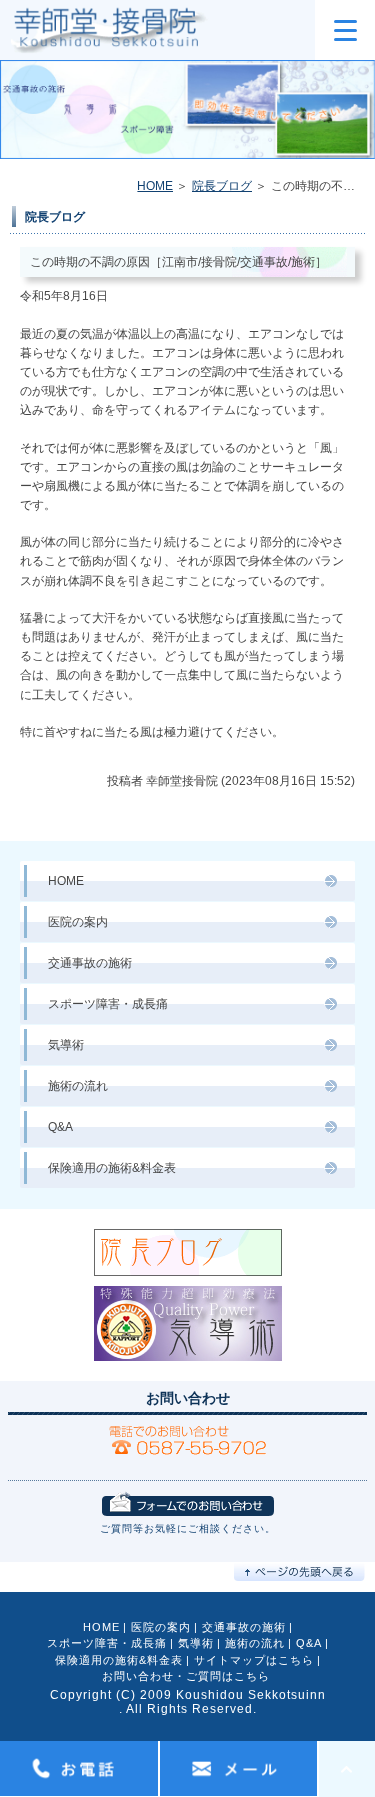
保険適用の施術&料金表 (112, 1168)
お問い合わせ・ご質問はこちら (186, 1676)
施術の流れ (78, 1086)
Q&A (60, 1127)
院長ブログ (222, 186)
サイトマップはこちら (254, 1660)
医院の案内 (78, 922)
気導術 (66, 1045)
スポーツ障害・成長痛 (108, 1004)
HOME (155, 186)
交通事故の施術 (90, 963)
